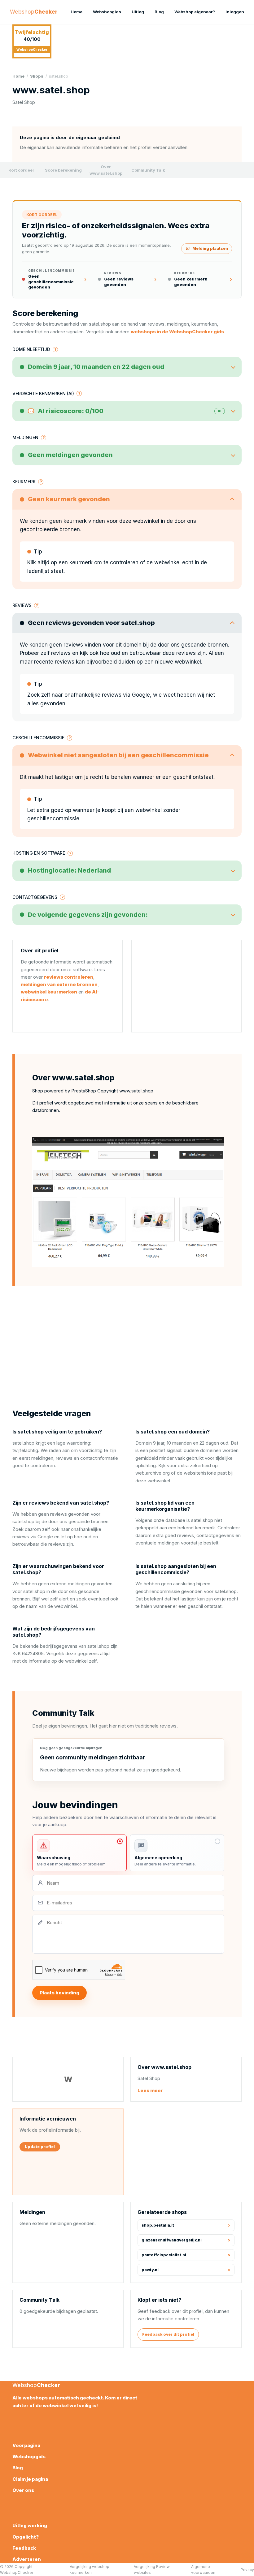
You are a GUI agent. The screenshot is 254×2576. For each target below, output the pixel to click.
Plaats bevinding (59, 1993)
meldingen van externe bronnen (59, 984)
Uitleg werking (30, 2525)
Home (77, 12)
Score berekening (63, 170)
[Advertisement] (186, 986)
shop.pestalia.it (158, 2225)
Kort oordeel (21, 170)
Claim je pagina (30, 2479)
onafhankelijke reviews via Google (107, 695)
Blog (159, 12)
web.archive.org (153, 1473)
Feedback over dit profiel (168, 2334)
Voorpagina (26, 2445)
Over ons (23, 2490)
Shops (37, 76)
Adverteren (27, 2559)
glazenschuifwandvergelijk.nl (172, 2240)
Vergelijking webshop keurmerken (90, 2570)
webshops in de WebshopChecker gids (177, 332)
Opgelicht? (26, 2537)
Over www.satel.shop (106, 170)
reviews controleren (69, 977)
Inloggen (235, 12)
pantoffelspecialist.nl (164, 2255)
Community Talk (148, 170)
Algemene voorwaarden (203, 2570)
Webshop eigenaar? (195, 12)
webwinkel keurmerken (49, 992)
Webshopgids (107, 12)
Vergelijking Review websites (152, 2570)
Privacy (247, 2570)
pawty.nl (150, 2270)
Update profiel (40, 2147)
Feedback (24, 2548)
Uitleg (138, 12)
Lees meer (150, 2090)
